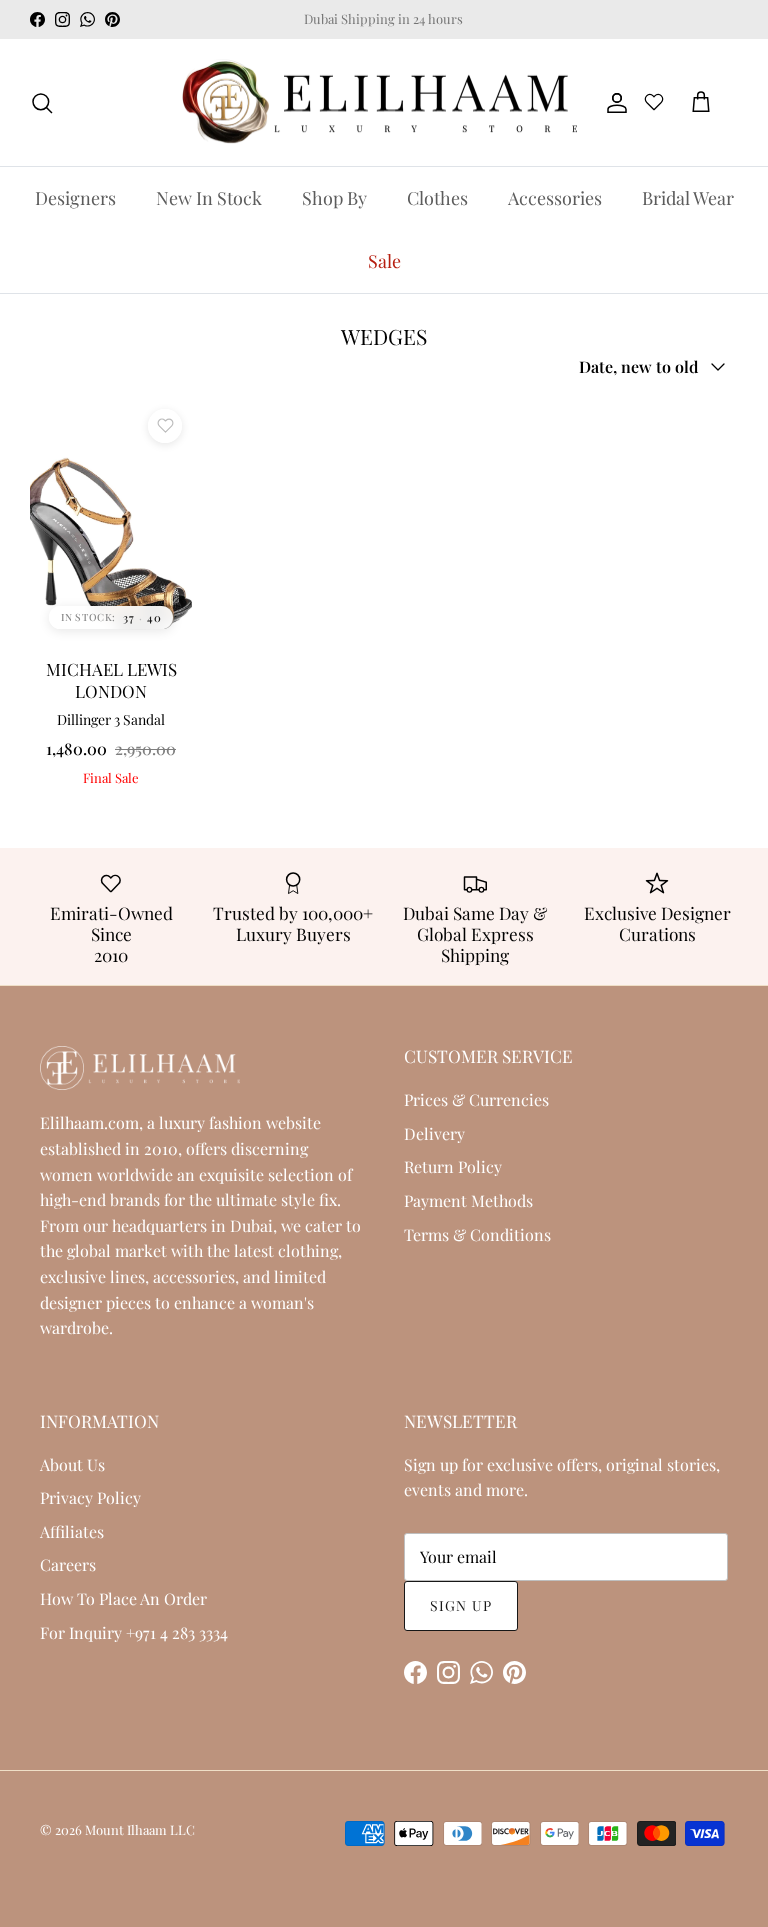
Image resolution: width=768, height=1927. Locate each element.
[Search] (42, 103)
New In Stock (209, 198)
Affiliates (72, 1531)
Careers (68, 1564)
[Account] (613, 103)
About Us (72, 1464)
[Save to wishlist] (165, 426)
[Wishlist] (654, 105)
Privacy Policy (90, 1497)
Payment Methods (468, 1200)
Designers (75, 198)
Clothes (437, 198)
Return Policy (453, 1166)
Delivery (434, 1133)
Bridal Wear (688, 198)
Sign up (461, 1605)
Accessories (555, 198)
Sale (384, 261)
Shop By (334, 198)
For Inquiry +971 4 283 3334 (134, 1632)
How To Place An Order (123, 1598)
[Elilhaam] (377, 103)
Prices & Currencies (476, 1099)
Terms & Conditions (477, 1234)
